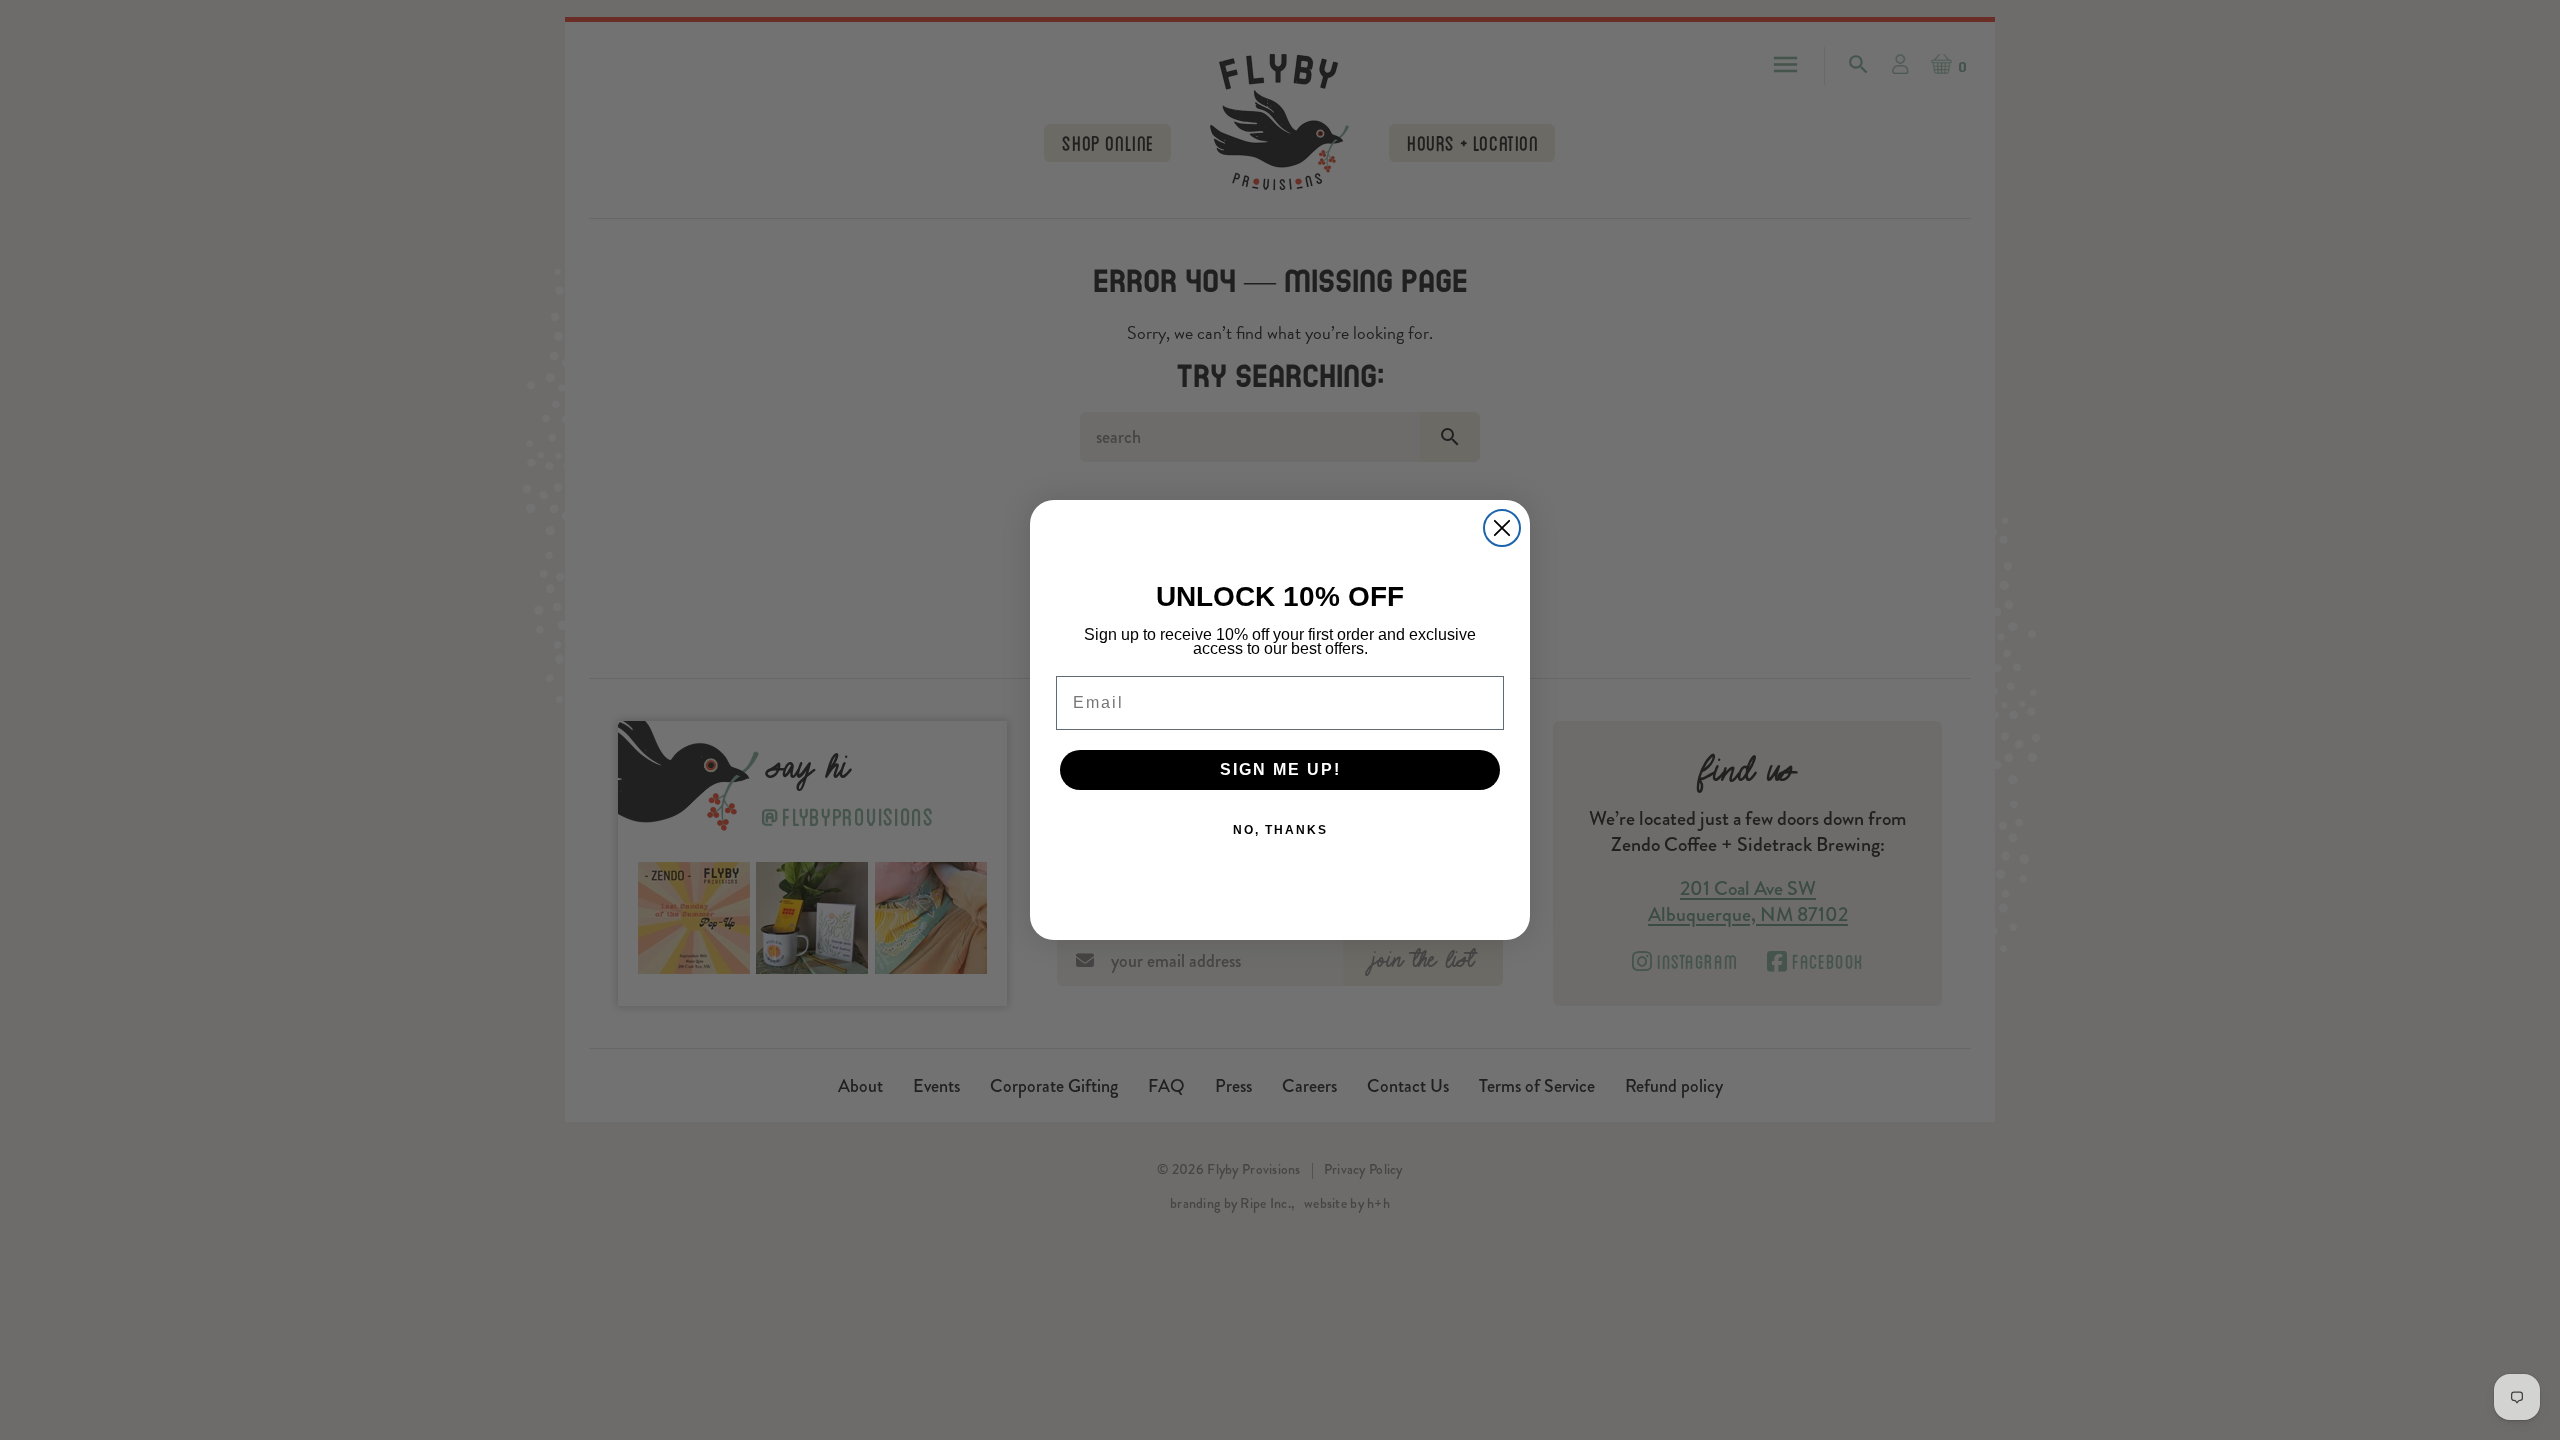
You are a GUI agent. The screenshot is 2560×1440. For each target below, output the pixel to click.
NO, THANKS (1280, 830)
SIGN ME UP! (1280, 769)
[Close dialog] (1502, 528)
